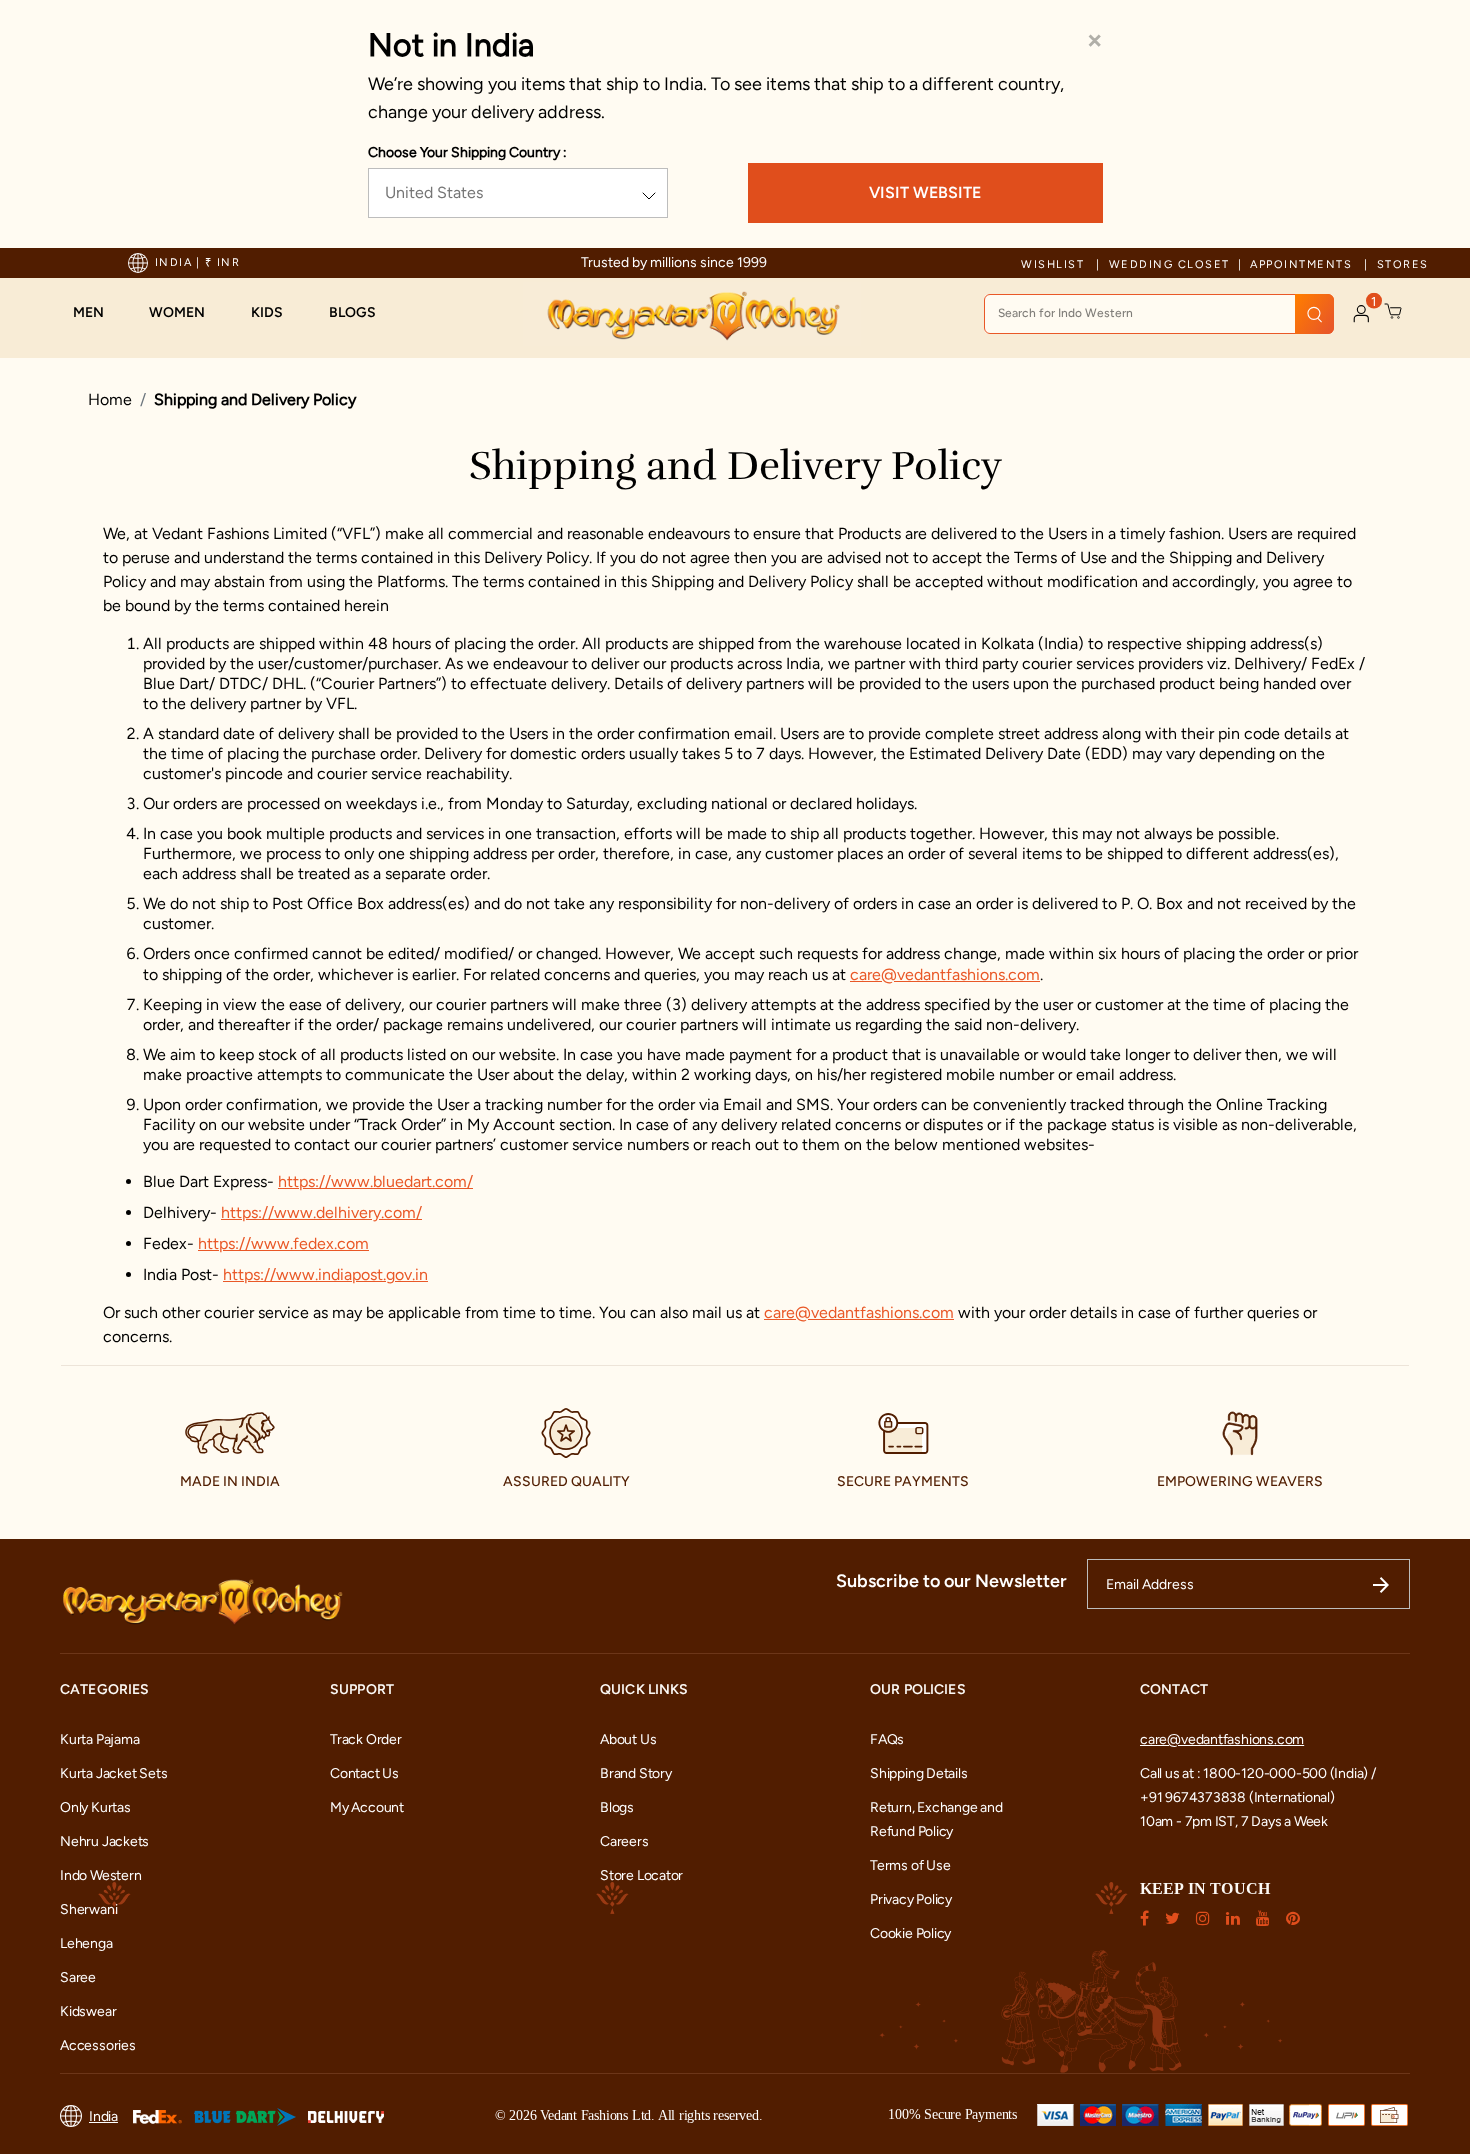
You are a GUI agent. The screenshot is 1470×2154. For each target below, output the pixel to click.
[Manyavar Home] (692, 316)
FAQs (887, 1739)
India (103, 2116)
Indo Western (100, 1875)
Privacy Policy (911, 1899)
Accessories (98, 2045)
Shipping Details (919, 1773)
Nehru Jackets (104, 1841)
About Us (628, 1739)
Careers (624, 1841)
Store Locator (641, 1875)
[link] (362, 313)
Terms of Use (910, 1865)
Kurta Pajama (99, 1739)
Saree (78, 1977)
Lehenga (86, 1943)
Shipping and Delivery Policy (255, 399)
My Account (367, 1807)
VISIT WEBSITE (925, 192)
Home (110, 399)
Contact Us (364, 1773)
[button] (98, 313)
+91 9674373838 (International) (1237, 1797)
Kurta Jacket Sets (113, 1773)
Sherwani (88, 1909)
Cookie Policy (910, 1933)
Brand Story (636, 1773)
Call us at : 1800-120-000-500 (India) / (1258, 1773)
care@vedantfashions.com (945, 974)
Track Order (366, 1739)
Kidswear (88, 2011)
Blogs (617, 1807)
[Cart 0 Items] (1394, 312)
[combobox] (1159, 314)
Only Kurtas (95, 1807)
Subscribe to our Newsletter (951, 1581)
